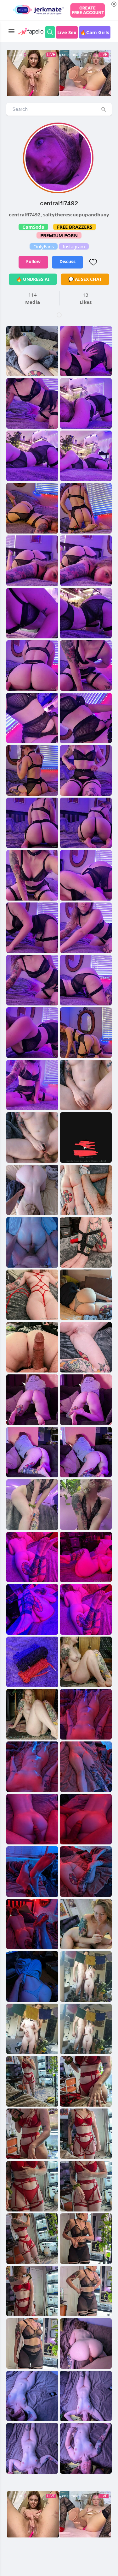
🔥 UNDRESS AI (33, 279)
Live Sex (67, 32)
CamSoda (33, 227)
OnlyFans (44, 246)
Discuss (67, 261)
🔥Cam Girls (95, 32)
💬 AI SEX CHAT (85, 279)
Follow (33, 261)
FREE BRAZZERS (75, 227)
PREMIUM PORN (59, 235)
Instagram (74, 246)
